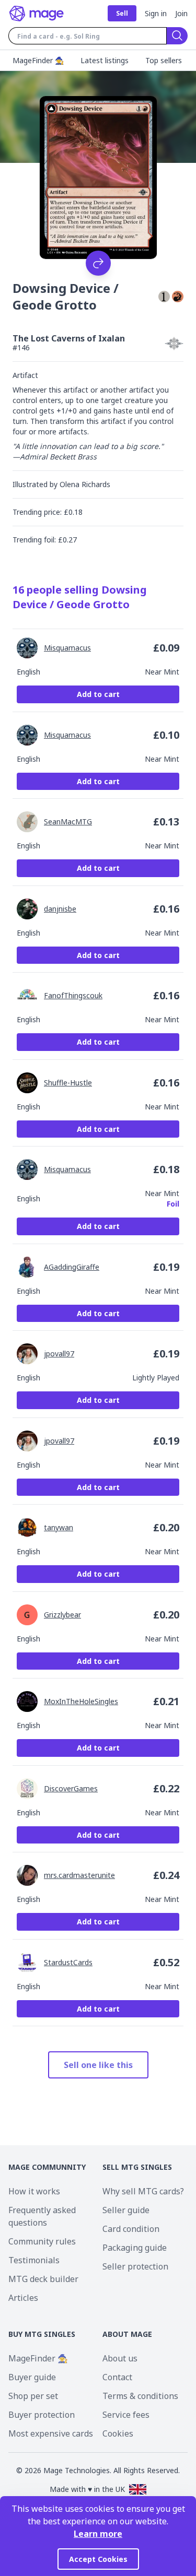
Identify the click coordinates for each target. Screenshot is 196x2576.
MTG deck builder (43, 2279)
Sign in (156, 13)
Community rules (42, 2241)
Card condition (131, 2229)
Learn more (98, 2534)
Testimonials (34, 2260)
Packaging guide (135, 2248)
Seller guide (126, 2210)
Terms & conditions (140, 2396)
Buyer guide (32, 2377)
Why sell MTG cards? (143, 2191)
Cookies (118, 2433)
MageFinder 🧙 (38, 2358)
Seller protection (135, 2266)
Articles (23, 2298)
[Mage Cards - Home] (37, 14)
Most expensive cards (51, 2433)
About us (120, 2358)
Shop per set (33, 2396)
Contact (117, 2377)
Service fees (126, 2415)
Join (181, 13)
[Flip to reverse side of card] (98, 263)
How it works (34, 2191)
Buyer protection (42, 2415)
